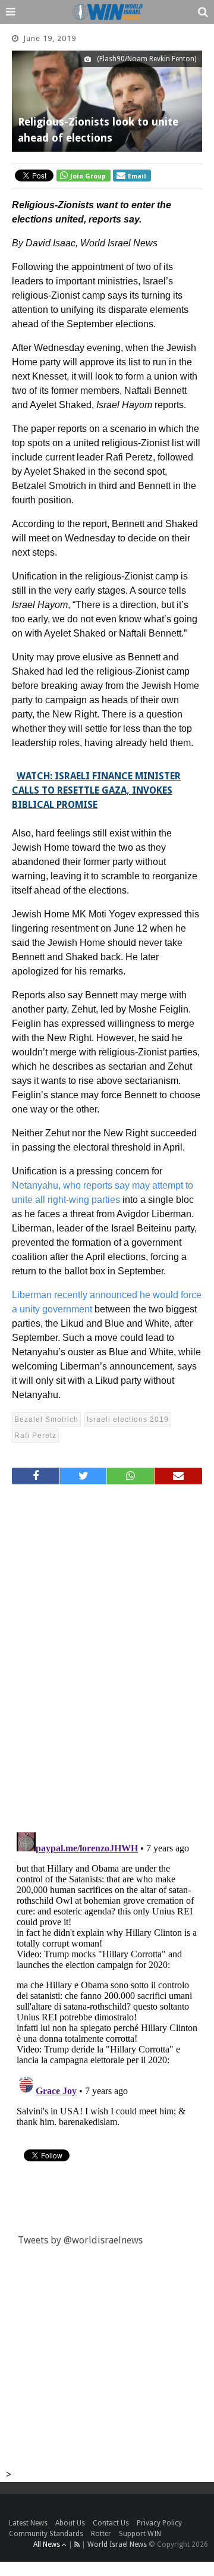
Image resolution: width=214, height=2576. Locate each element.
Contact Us (111, 2523)
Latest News (28, 2523)
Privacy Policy (159, 2523)
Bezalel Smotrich (46, 1419)
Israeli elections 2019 (128, 1419)
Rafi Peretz (35, 1436)
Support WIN (140, 2534)
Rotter (101, 2534)
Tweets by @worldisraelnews (80, 2240)
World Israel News (117, 2544)
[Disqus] (107, 1653)
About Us (70, 2523)
